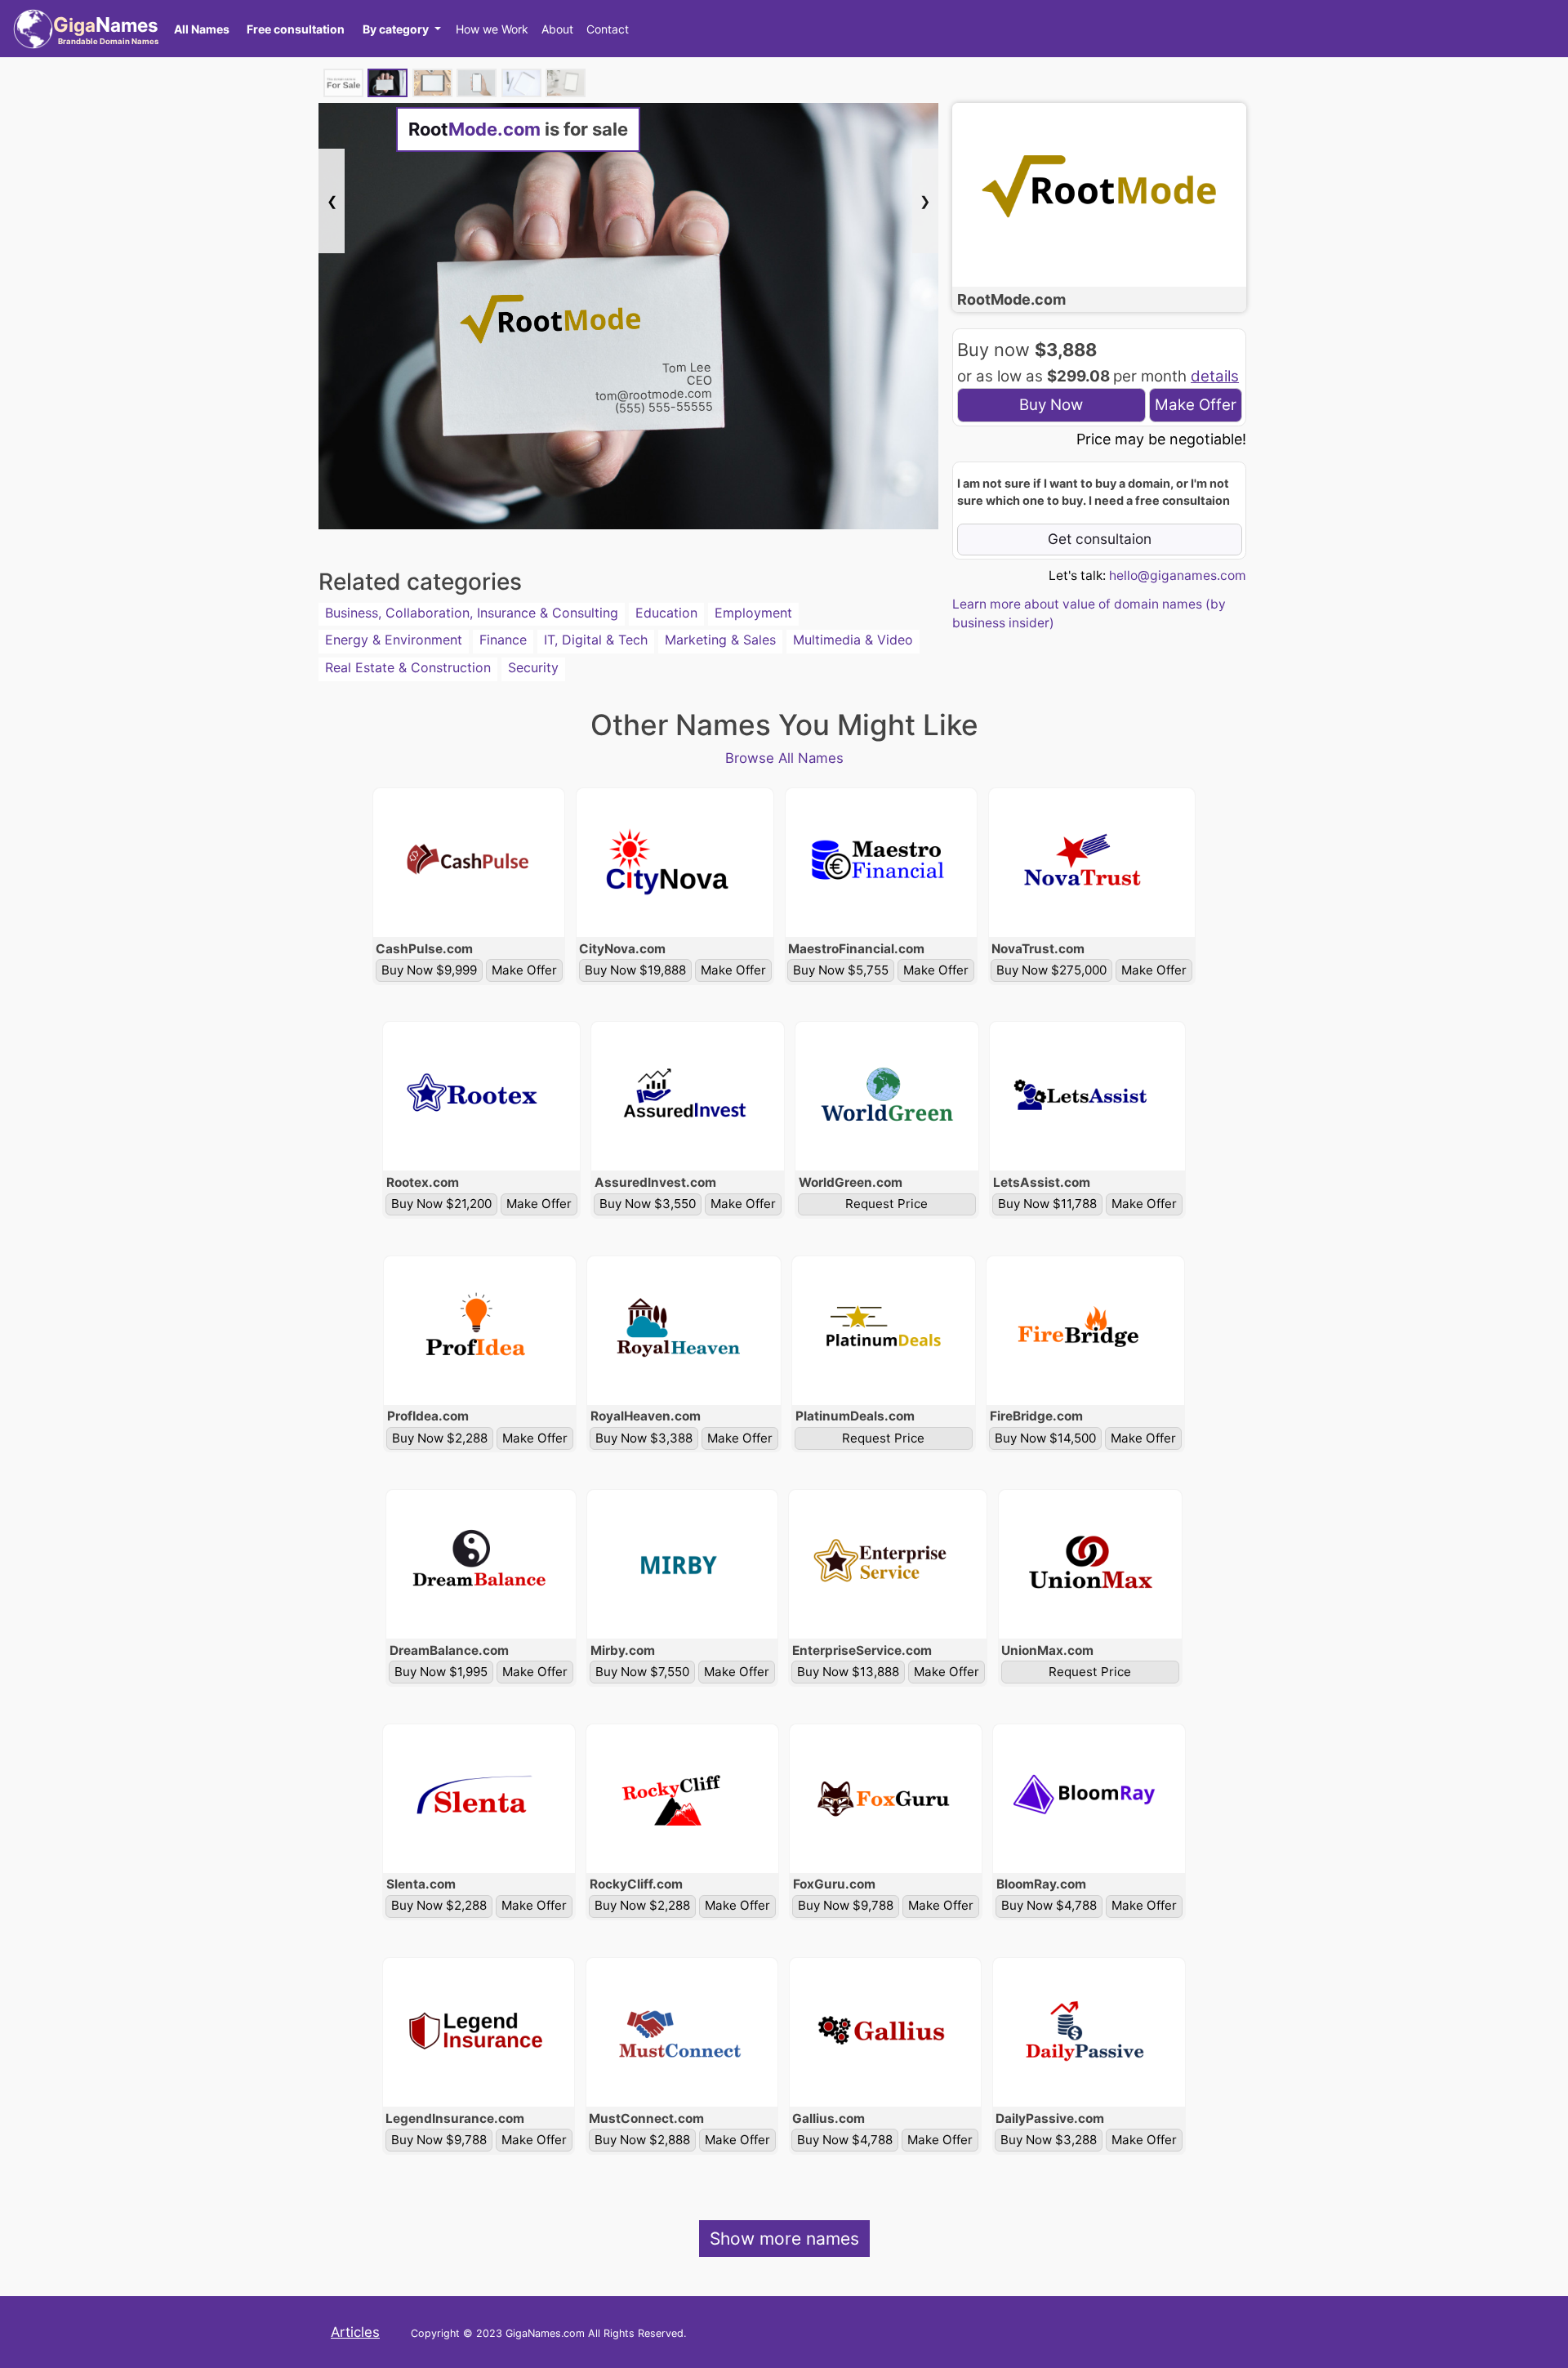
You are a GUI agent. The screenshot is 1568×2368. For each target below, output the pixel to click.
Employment (753, 613)
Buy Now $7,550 (642, 1672)
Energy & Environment (394, 640)
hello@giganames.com (1178, 575)
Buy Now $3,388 (644, 1438)
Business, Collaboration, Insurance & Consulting (472, 613)
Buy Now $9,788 (846, 1905)
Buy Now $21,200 (441, 1204)
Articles (355, 2332)
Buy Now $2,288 (440, 1438)
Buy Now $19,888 (635, 970)
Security (533, 667)
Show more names (784, 2239)
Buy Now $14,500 (1045, 1438)
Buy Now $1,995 (441, 1672)
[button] (401, 29)
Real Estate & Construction (408, 667)
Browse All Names (784, 758)
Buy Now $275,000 (1051, 970)
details (1215, 376)
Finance (503, 640)
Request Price (886, 1204)
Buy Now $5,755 (841, 970)
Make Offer (1196, 405)
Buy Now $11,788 (1047, 1204)
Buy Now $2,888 (642, 2140)
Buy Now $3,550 (648, 1204)
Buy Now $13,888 (848, 1672)
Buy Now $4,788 (1049, 1905)
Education (666, 613)
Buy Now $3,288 (1049, 2140)
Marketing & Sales (720, 640)
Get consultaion (1100, 539)
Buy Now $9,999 (429, 970)
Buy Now (1051, 405)
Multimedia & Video (853, 640)
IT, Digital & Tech (596, 640)
